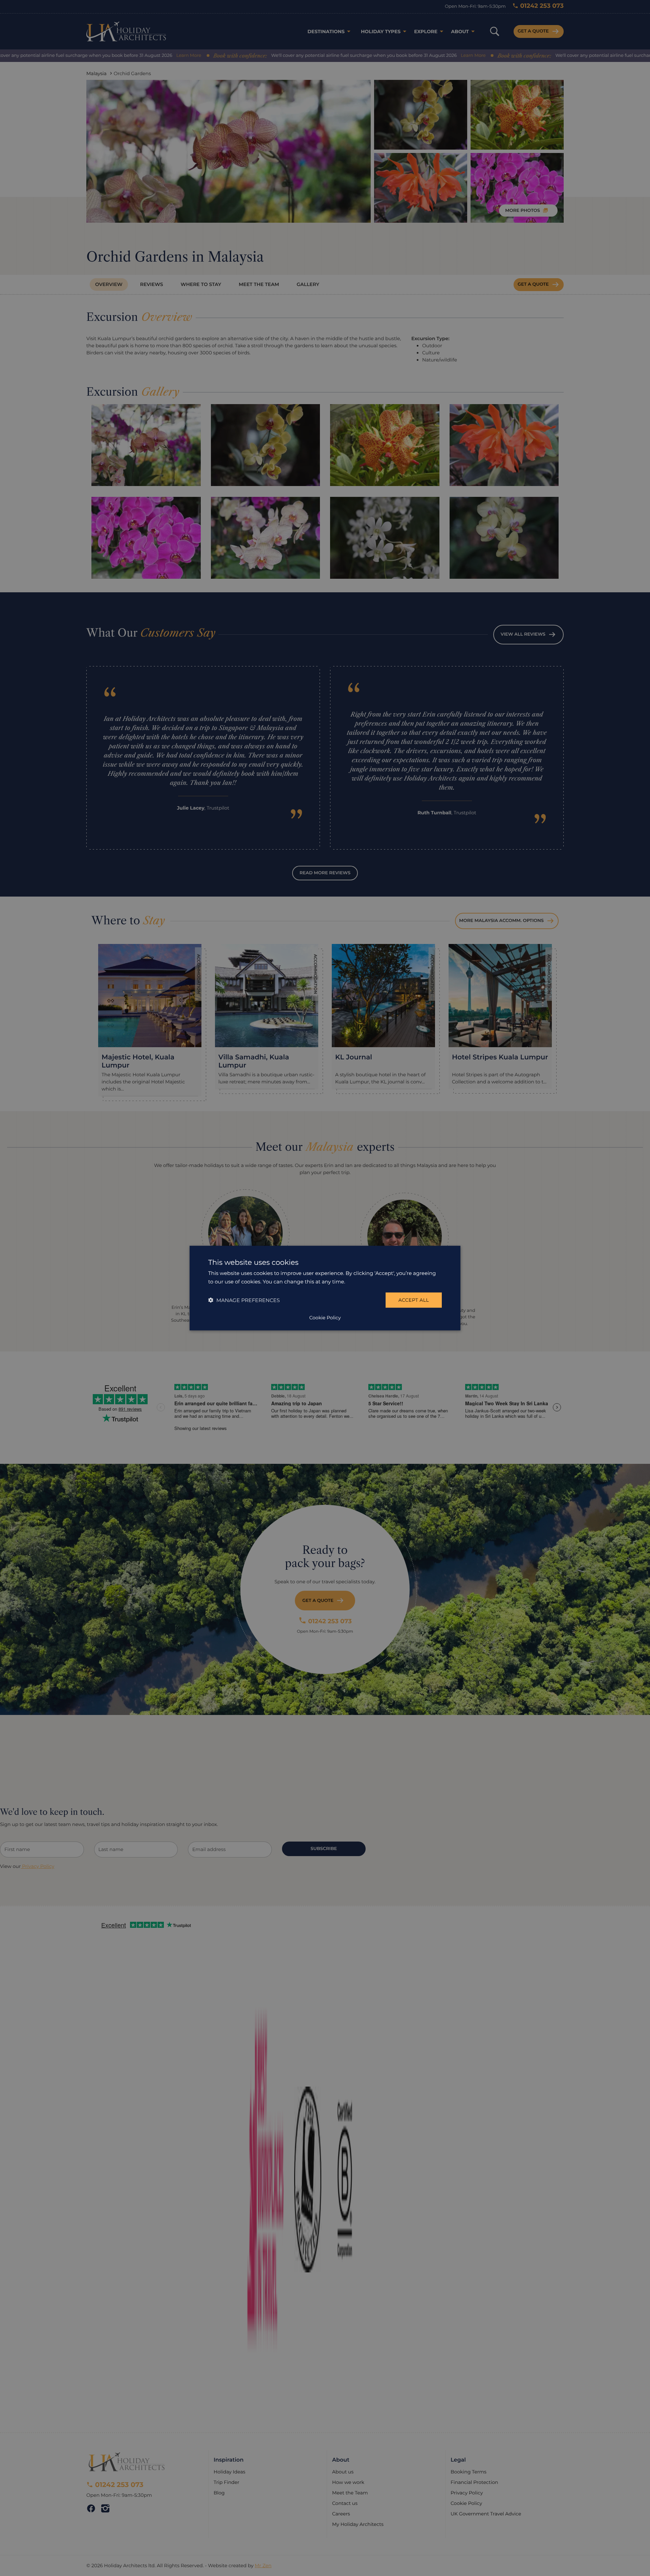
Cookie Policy (325, 1318)
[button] (244, 1300)
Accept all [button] (414, 1300)
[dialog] (325, 1288)
